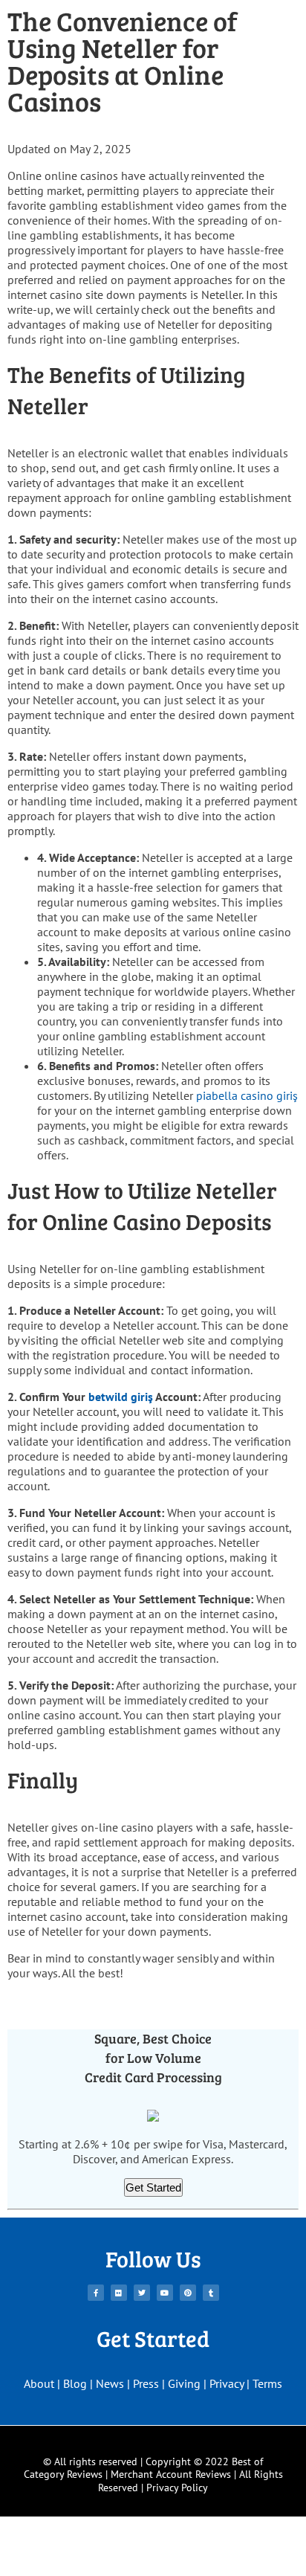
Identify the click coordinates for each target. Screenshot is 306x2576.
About (39, 2383)
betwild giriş (121, 1397)
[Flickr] (119, 2293)
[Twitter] (142, 2293)
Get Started (153, 2187)
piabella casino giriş (247, 1095)
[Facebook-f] (96, 2293)
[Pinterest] (188, 2293)
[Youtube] (165, 2293)
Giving (184, 2383)
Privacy (227, 2383)
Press (146, 2383)
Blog (75, 2383)
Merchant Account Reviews (171, 2474)
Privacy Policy (177, 2488)
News (110, 2383)
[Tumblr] (211, 2293)
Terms (267, 2383)
